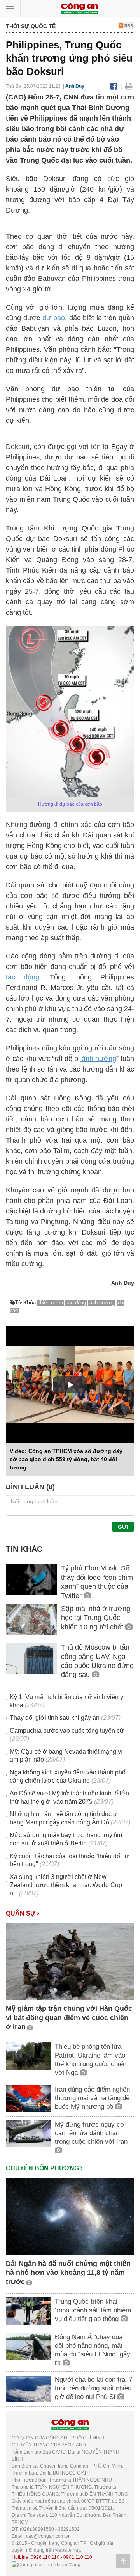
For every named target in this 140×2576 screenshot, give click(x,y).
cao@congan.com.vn (48, 2536)
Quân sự (21, 1913)
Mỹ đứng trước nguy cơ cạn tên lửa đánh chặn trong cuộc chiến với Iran (91, 2133)
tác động (23, 977)
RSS (128, 26)
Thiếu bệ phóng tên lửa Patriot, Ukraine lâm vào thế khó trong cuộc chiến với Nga (91, 2059)
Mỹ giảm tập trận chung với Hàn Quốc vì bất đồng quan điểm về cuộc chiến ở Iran (69, 2018)
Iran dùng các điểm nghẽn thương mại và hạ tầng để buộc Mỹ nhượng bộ (92, 2098)
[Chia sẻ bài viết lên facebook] (114, 86)
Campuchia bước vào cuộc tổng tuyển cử (67, 1731)
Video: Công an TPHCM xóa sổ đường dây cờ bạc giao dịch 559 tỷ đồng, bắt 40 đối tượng (66, 1459)
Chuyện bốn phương (43, 2168)
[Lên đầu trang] (123, 2561)
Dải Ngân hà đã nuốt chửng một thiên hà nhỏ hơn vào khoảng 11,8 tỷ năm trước (68, 2273)
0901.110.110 (78, 2557)
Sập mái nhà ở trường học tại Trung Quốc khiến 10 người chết (96, 1618)
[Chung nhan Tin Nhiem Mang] (46, 2564)
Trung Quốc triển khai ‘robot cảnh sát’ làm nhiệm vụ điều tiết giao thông (93, 2310)
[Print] (129, 86)
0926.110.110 (45, 2557)
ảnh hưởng (98, 1059)
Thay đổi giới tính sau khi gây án (55, 1718)
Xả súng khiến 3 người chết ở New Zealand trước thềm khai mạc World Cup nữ (66, 1885)
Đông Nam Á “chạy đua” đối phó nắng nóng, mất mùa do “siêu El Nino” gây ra (93, 2350)
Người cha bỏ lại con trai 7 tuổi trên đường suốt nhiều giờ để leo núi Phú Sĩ (94, 2388)
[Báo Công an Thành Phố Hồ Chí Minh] (79, 8)
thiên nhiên (51, 1303)
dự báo (52, 318)
